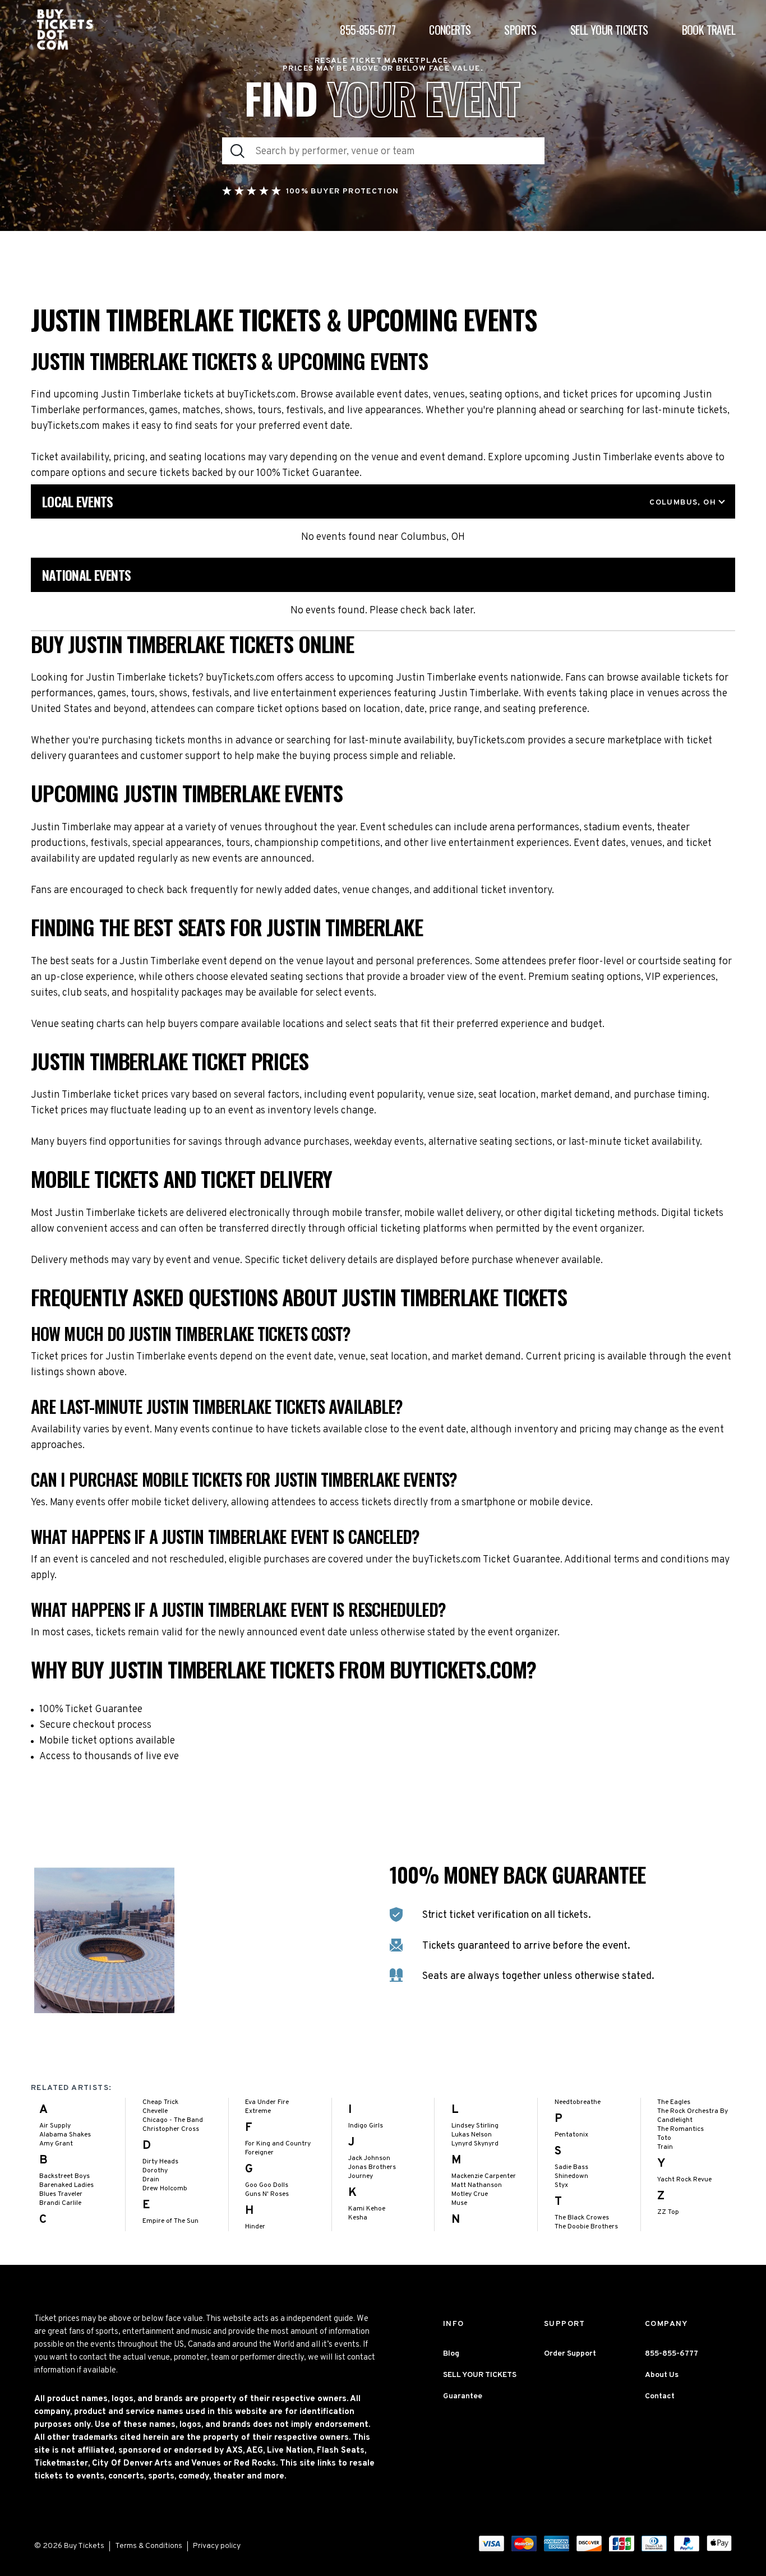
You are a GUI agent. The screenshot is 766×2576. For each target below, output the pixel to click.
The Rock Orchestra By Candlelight (693, 2116)
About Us (662, 2375)
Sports (520, 30)
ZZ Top (668, 2212)
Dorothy (155, 2171)
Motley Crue (470, 2194)
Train (665, 2147)
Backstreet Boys (64, 2176)
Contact (660, 2396)
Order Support (570, 2354)
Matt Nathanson (477, 2185)
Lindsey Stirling (475, 2126)
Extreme (258, 2111)
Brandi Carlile (60, 2203)
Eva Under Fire (267, 2102)
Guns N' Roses (267, 2194)
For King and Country (278, 2144)
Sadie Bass (571, 2167)
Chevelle (155, 2111)
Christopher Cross (171, 2129)
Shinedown (571, 2176)
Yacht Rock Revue (684, 2180)
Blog (451, 2354)
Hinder (255, 2227)
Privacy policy (217, 2546)
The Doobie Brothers (586, 2227)
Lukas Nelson (472, 2135)
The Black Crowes (582, 2218)
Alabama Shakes (65, 2135)
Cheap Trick (160, 2102)
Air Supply (55, 2126)
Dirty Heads (160, 2162)
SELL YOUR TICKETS (480, 2375)
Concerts (450, 30)
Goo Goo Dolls (267, 2185)
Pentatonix (571, 2135)
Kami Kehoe (367, 2209)
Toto (664, 2138)
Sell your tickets (609, 30)
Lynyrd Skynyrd (475, 2144)
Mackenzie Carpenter (484, 2176)
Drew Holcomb (165, 2189)
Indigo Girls (366, 2126)
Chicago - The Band (173, 2120)
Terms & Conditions (149, 2546)
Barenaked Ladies (66, 2185)
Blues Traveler (61, 2194)
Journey (361, 2176)
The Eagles (674, 2102)
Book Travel (709, 30)
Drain (151, 2180)
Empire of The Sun (170, 2221)
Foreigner (259, 2153)
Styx (561, 2185)
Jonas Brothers (372, 2167)
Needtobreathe (578, 2102)
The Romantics (680, 2129)
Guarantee (463, 2396)
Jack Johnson (369, 2158)
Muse (459, 2203)
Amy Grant (56, 2144)
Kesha (358, 2218)
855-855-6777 (368, 30)
